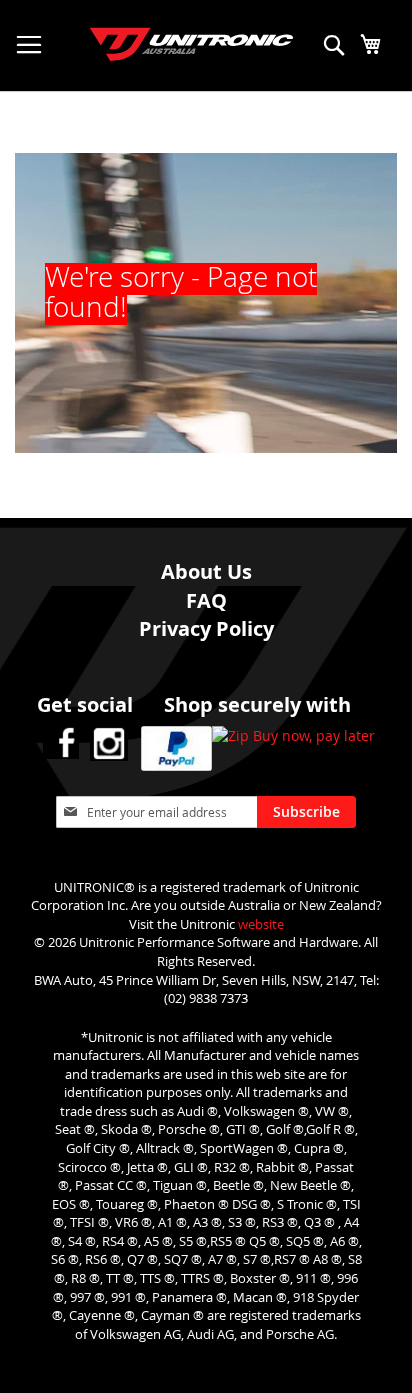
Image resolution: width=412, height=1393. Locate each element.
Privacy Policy (206, 628)
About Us (206, 571)
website (261, 924)
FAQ (206, 600)
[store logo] (172, 34)
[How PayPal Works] (176, 751)
